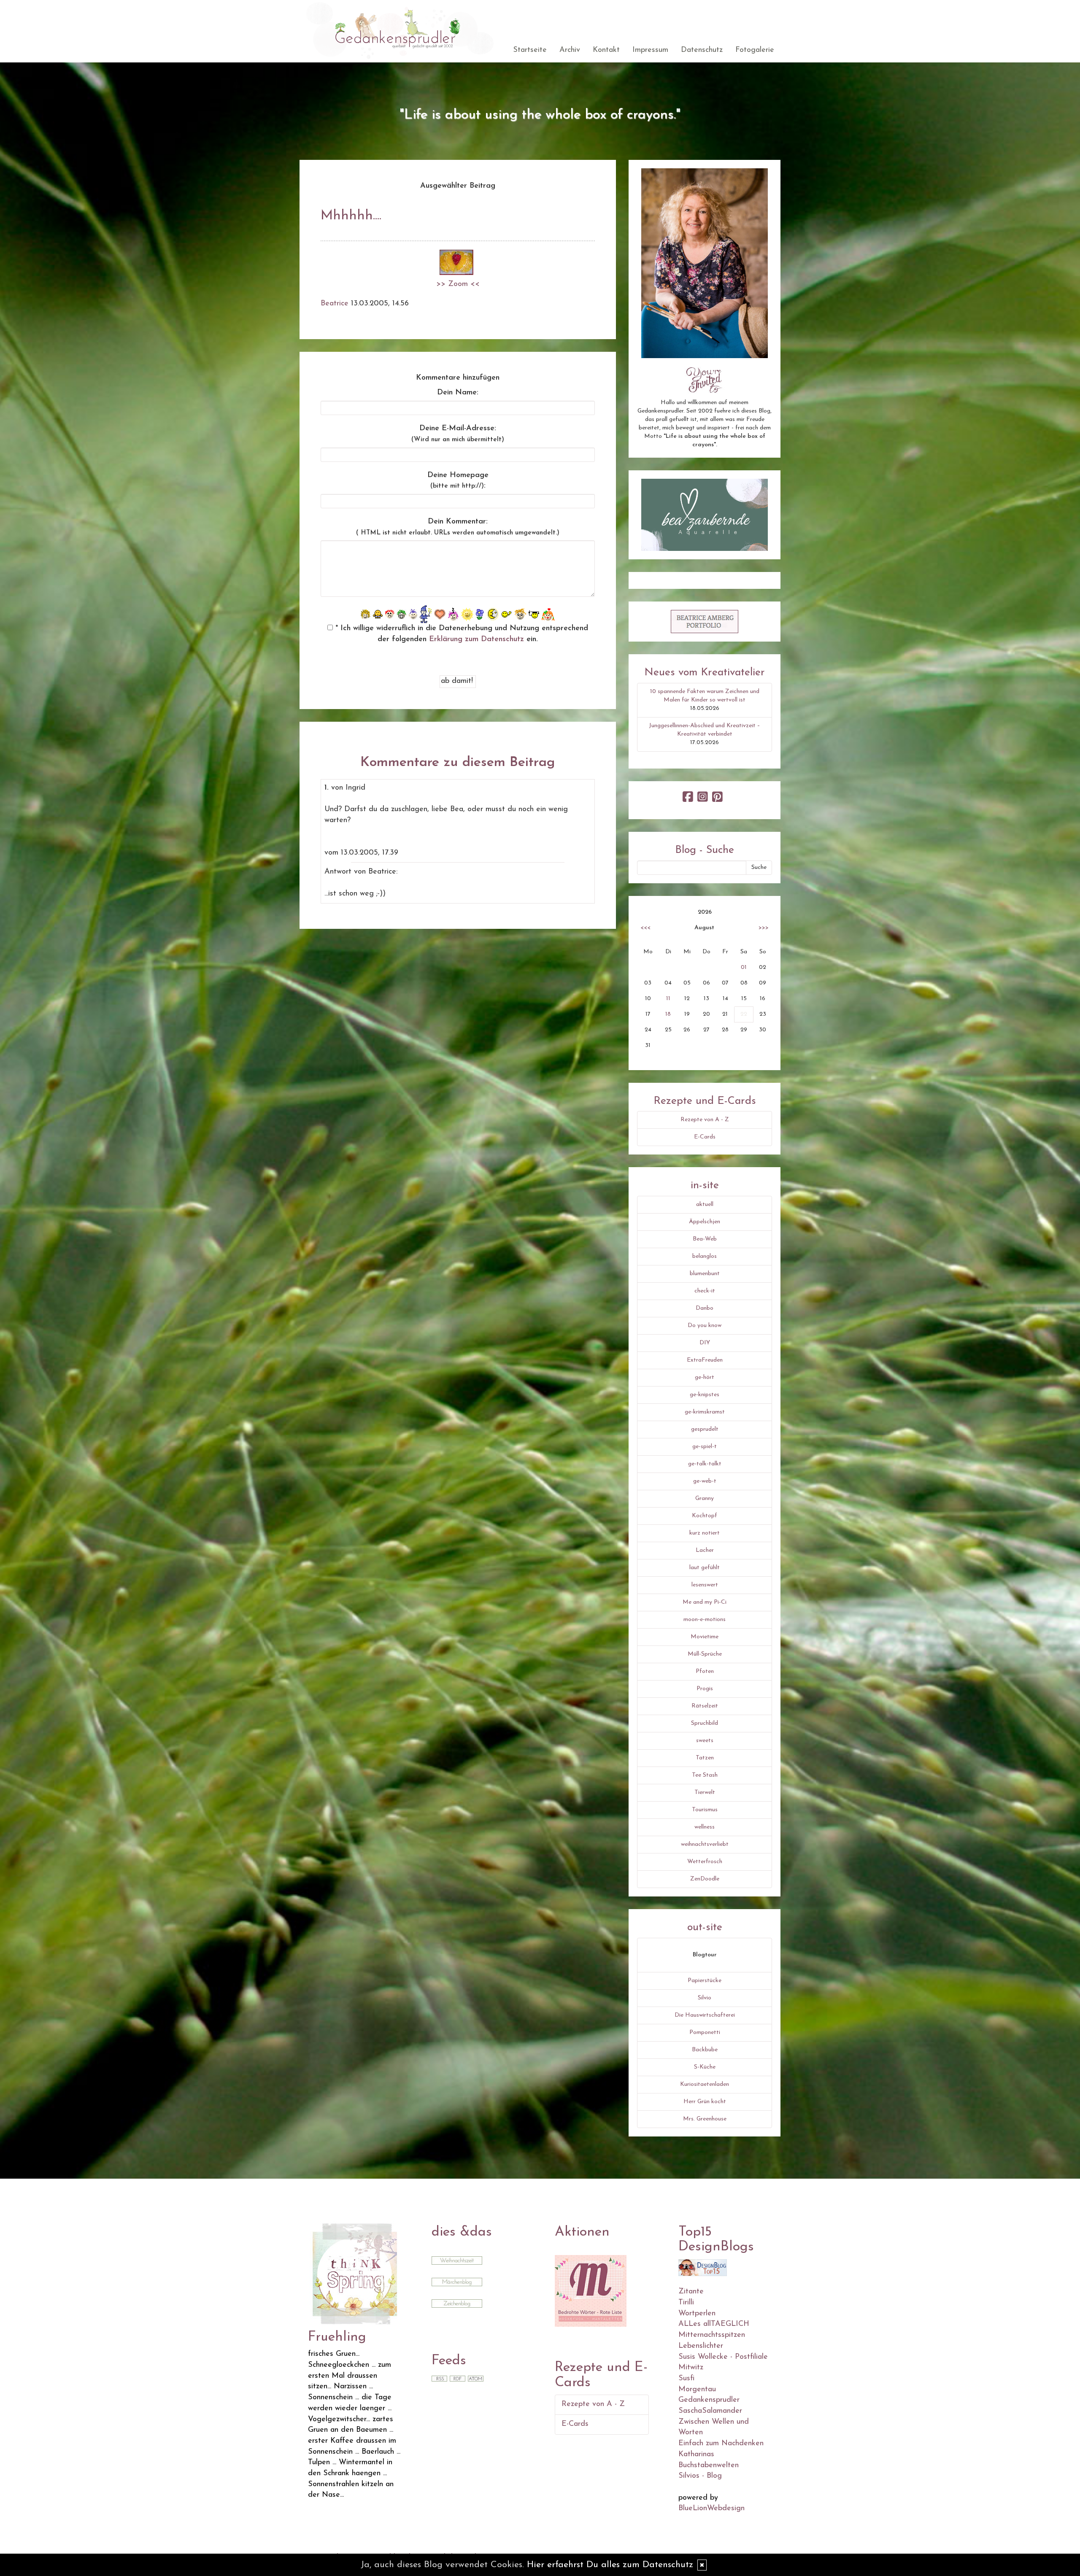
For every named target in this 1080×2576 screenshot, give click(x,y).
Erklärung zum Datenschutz (477, 639)
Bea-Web (705, 1239)
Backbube (705, 2050)
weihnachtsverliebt (705, 1844)
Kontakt (606, 50)
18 (668, 1014)
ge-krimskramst (705, 1412)
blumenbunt (705, 1274)
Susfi (686, 2379)
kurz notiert (705, 1533)
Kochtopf (705, 1516)
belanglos (705, 1256)
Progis (705, 1689)
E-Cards (705, 1137)
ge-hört (705, 1377)
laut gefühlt (705, 1568)
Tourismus (705, 1810)
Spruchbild (705, 1723)
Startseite (530, 50)
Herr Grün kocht (705, 2102)
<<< (645, 928)
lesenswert (705, 1585)
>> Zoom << (458, 284)
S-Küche (705, 2067)
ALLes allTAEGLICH (714, 2324)
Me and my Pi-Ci (705, 1602)
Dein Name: (458, 393)
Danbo (705, 1308)
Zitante (691, 2292)
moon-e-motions (705, 1620)
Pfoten (705, 1671)
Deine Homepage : (458, 481)
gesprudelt (705, 1429)
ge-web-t (705, 1481)
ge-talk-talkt (705, 1464)
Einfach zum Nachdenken (721, 2444)
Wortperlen (697, 2314)
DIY (705, 1343)
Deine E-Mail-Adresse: (458, 434)
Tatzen (705, 1758)
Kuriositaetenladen (705, 2084)
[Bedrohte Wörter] (591, 2290)
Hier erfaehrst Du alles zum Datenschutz (610, 2565)
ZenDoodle (705, 1879)
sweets (705, 1741)
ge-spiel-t (705, 1447)
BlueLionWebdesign (711, 2509)
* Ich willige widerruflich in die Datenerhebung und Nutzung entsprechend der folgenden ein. (460, 634)
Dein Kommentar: (458, 527)
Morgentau (697, 2390)
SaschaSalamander (710, 2411)
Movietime (705, 1637)
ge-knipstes (705, 1395)
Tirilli (686, 2303)
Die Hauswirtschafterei (705, 2015)
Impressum (650, 50)
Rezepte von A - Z (705, 1120)
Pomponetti (705, 2032)
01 (744, 967)
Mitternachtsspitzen (712, 2335)
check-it (705, 1291)
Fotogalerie (755, 50)
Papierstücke (705, 1981)
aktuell (705, 1204)
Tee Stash (705, 1775)
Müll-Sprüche (705, 1654)
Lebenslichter (701, 2346)
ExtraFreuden (705, 1360)
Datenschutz (702, 50)
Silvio (705, 1998)
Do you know (705, 1326)
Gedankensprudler (709, 2400)
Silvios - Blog (700, 2476)
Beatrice (335, 304)
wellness (705, 1827)
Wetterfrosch (705, 1862)
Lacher (705, 1550)
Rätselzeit (705, 1706)
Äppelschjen (705, 1222)
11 (668, 999)
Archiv (570, 50)
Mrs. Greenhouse (705, 2119)
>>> (764, 928)
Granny (705, 1498)
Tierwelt (705, 1792)
